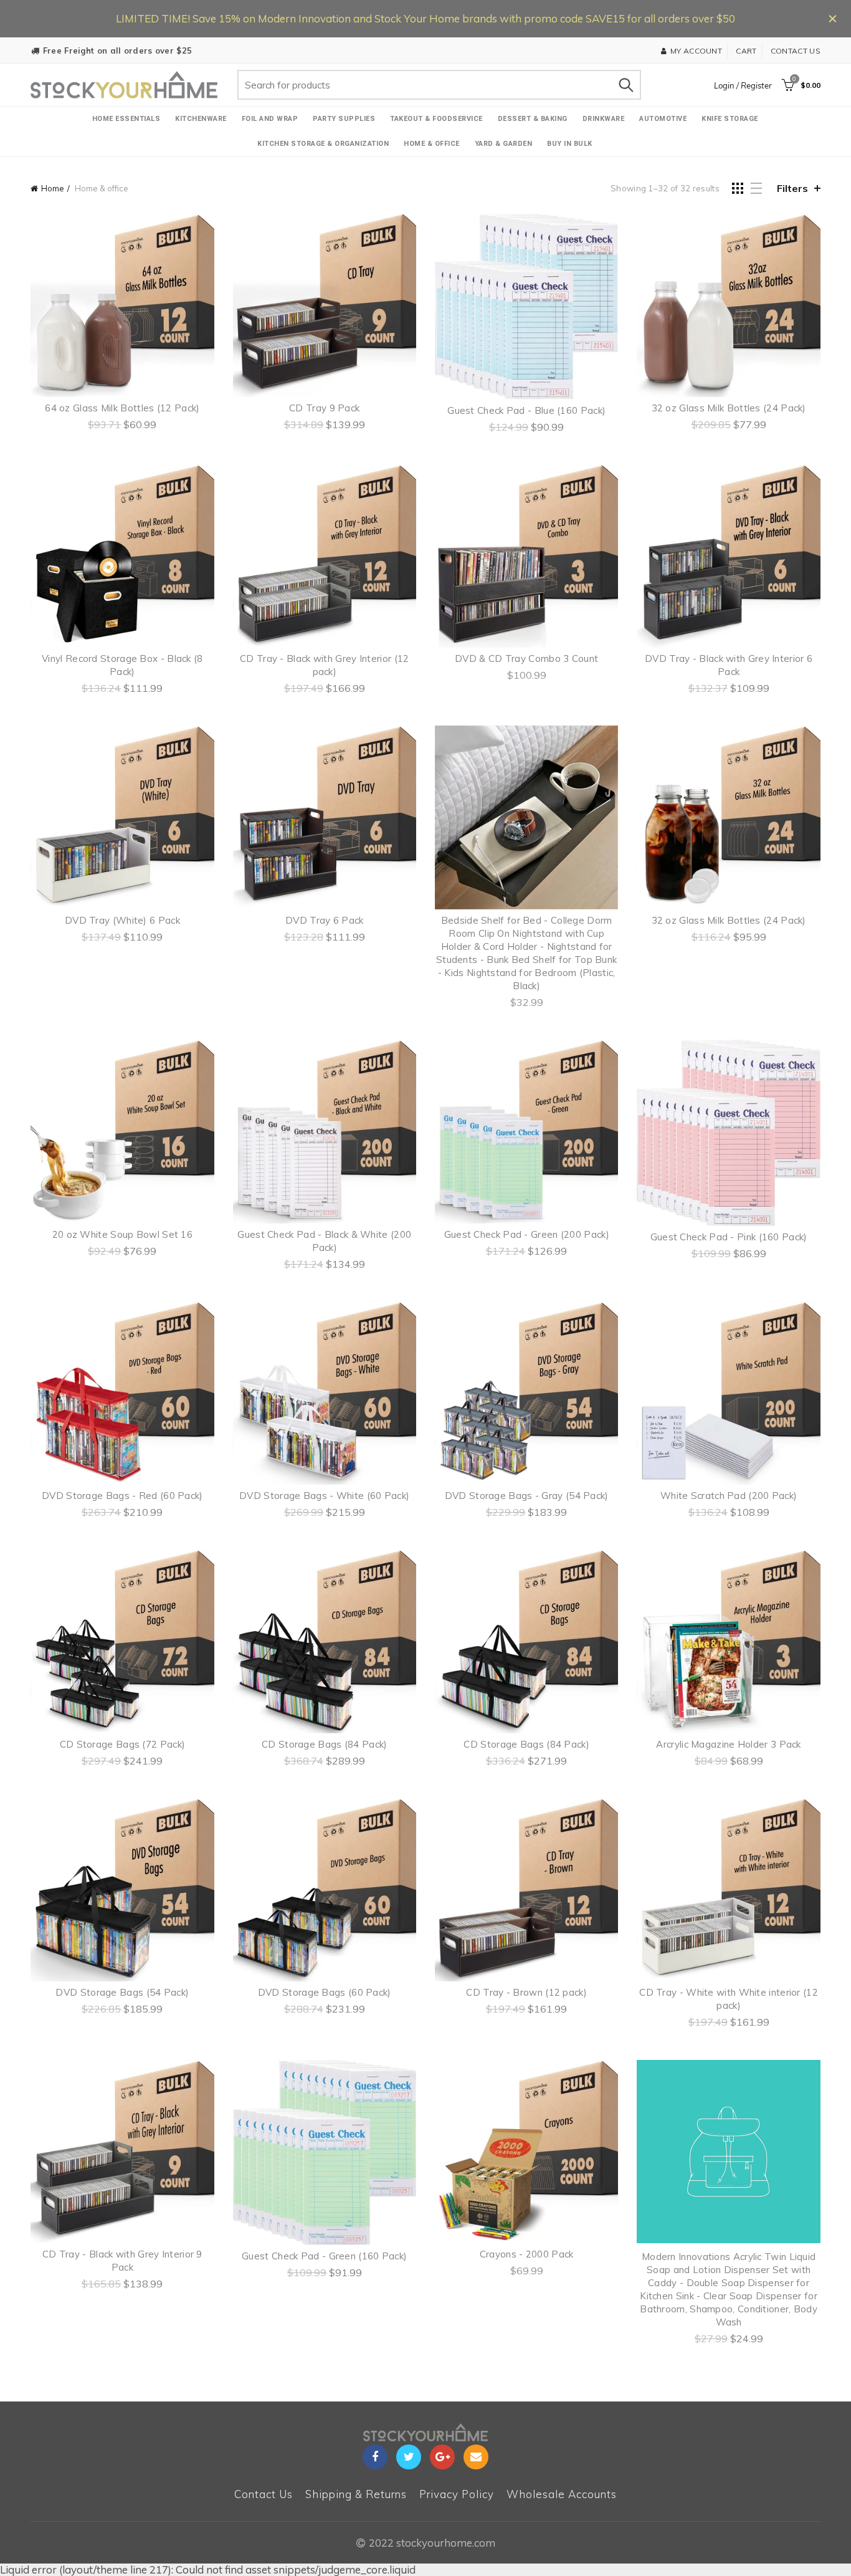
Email (476, 2457)
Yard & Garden (504, 144)
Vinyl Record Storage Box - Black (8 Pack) (122, 665)
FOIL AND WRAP (270, 119)
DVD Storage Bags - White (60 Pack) (324, 1496)
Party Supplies (344, 119)
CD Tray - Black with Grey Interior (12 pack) (324, 665)
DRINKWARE (604, 119)
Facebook (375, 2457)
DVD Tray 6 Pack (325, 920)
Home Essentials (126, 119)
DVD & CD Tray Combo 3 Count (526, 658)
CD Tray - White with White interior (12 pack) (729, 1999)
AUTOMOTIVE (663, 119)
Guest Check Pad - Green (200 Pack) (527, 1234)
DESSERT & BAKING (533, 119)
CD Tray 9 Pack (324, 408)
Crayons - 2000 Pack (527, 2254)
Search (625, 85)
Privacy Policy (457, 2494)
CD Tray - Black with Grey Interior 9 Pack (122, 2261)
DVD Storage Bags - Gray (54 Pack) (527, 1496)
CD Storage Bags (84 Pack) (325, 1744)
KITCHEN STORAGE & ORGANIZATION (323, 144)
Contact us (796, 51)
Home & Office (432, 144)
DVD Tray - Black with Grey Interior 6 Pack (729, 665)
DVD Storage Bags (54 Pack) (122, 1992)
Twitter (409, 2457)
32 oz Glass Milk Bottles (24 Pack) (729, 408)
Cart (746, 51)
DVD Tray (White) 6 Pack (122, 920)
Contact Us (264, 2494)
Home (53, 188)
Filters (792, 188)
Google (442, 2457)
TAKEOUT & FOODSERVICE (436, 119)
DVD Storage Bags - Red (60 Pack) (122, 1496)
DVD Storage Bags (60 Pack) (325, 1992)
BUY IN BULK (570, 144)
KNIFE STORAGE (730, 119)
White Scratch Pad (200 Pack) (729, 1496)
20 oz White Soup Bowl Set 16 (122, 1234)
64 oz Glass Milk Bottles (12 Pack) (122, 408)
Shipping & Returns (356, 2494)
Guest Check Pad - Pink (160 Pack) (729, 1237)
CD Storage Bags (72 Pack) (123, 1744)
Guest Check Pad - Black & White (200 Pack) (324, 1241)
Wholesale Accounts (562, 2494)
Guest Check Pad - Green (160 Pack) (324, 2256)
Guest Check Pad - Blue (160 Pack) (526, 410)
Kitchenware (201, 119)
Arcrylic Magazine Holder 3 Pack (728, 1744)
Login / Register (743, 85)
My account (696, 51)
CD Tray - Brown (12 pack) (526, 1992)
